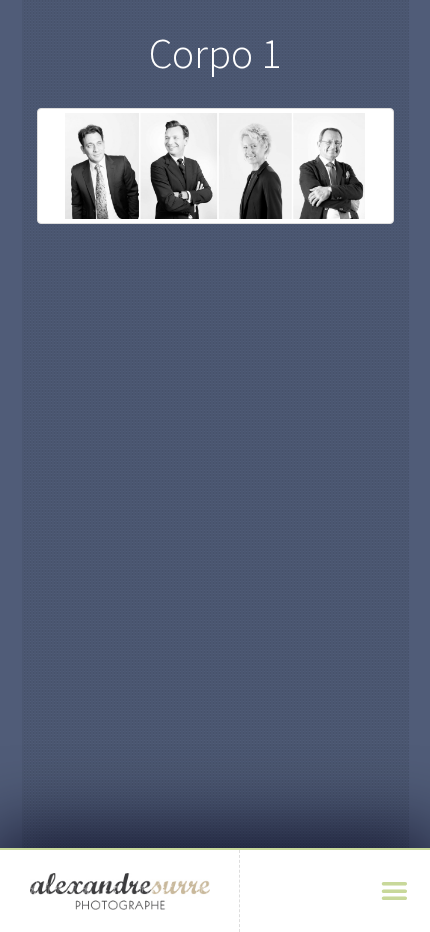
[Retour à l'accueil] (120, 891)
